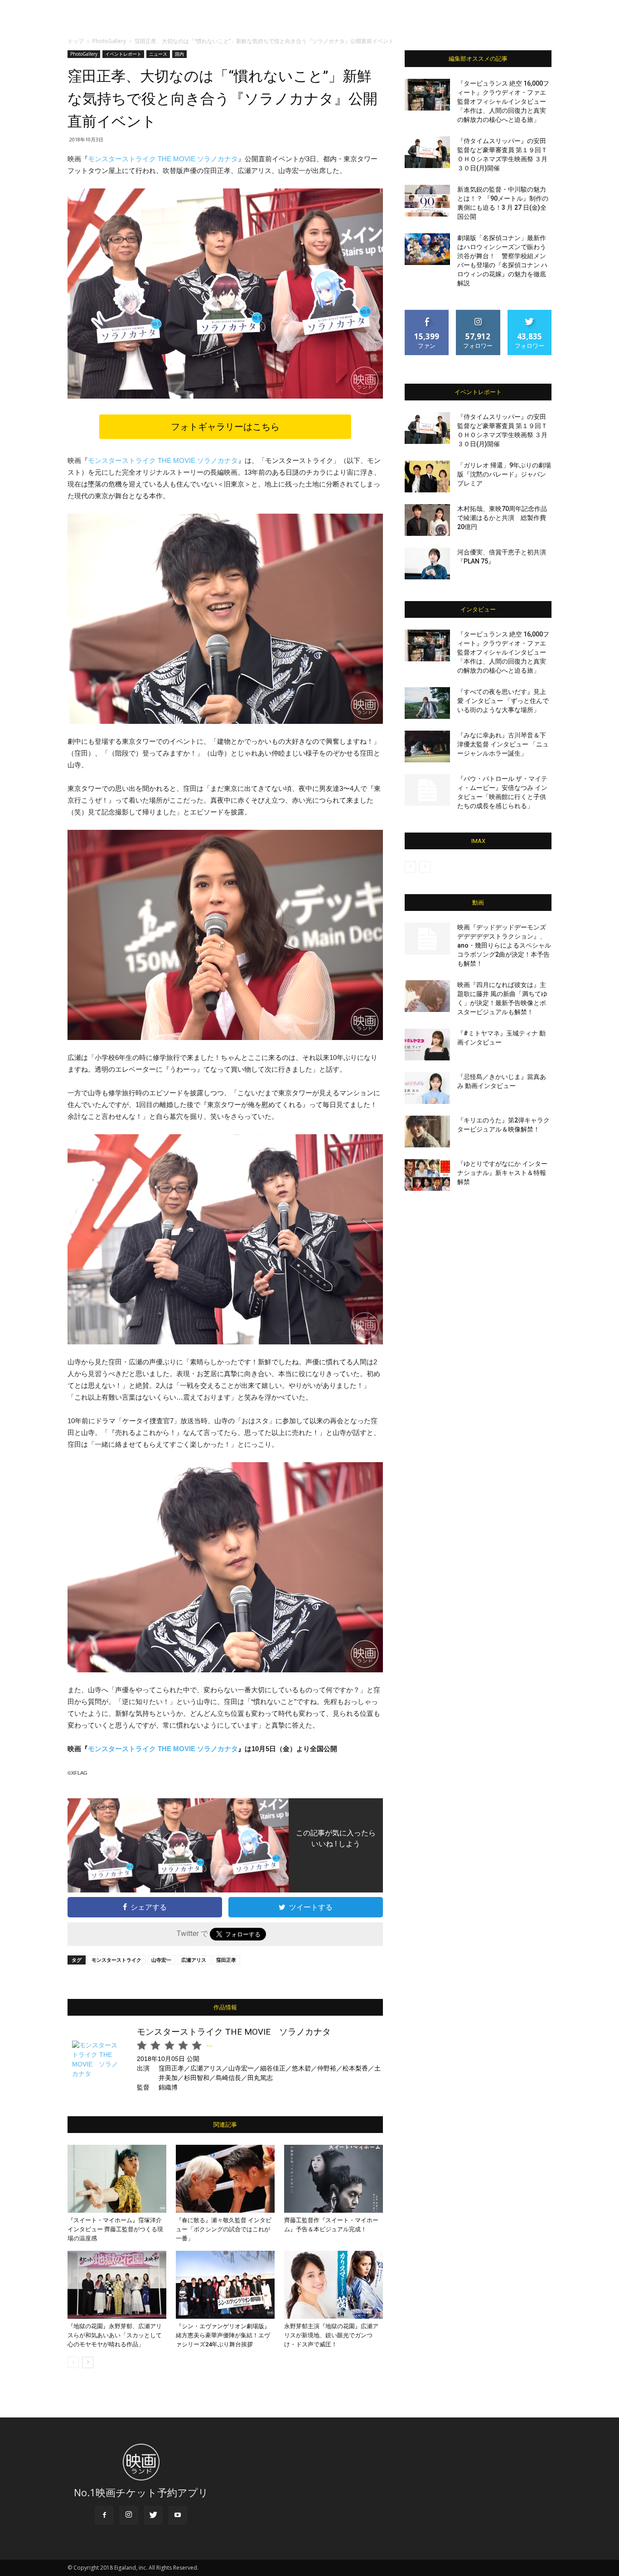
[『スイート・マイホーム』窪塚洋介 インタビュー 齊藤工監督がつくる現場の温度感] (117, 2179)
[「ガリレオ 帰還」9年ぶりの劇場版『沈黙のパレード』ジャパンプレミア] (427, 477)
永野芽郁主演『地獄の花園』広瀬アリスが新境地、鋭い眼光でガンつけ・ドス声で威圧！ (331, 2335)
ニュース (158, 54)
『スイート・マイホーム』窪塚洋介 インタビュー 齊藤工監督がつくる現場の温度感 (115, 2229)
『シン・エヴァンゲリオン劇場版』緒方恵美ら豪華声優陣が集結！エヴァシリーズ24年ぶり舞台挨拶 (223, 2335)
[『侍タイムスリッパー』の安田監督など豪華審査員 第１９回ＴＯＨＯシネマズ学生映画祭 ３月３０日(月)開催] (427, 152)
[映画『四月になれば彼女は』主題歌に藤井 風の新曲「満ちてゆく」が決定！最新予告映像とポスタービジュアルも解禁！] (427, 996)
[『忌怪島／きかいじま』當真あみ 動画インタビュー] (427, 1088)
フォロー (478, 313)
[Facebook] (104, 2515)
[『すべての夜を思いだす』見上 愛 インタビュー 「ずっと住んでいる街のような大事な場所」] (427, 703)
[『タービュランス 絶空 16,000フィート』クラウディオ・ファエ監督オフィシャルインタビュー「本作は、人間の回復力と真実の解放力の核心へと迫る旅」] (427, 95)
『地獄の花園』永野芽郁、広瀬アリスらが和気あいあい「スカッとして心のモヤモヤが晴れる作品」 (115, 2335)
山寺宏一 (161, 1960)
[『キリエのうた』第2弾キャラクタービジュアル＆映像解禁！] (427, 1132)
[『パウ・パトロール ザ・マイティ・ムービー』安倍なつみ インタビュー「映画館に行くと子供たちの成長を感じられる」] (427, 790)
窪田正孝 (226, 1960)
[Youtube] (178, 2515)
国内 (179, 54)
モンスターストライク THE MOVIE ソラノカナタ (163, 159)
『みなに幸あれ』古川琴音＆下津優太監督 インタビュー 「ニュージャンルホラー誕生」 (503, 744)
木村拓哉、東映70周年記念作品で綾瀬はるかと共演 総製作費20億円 (502, 518)
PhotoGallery (109, 41)
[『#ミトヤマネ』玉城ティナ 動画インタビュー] (427, 1045)
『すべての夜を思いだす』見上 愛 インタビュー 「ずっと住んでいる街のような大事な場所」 (503, 701)
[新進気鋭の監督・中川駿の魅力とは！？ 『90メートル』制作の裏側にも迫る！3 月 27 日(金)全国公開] (427, 201)
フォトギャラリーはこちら (225, 427)
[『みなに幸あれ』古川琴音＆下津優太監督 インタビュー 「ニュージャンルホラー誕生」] (427, 746)
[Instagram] (129, 2515)
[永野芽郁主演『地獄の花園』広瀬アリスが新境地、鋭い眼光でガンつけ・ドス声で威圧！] (334, 2285)
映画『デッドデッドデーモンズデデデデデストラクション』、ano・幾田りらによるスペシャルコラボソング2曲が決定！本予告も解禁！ (504, 945)
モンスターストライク (116, 1960)
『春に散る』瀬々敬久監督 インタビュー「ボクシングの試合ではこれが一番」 (224, 2229)
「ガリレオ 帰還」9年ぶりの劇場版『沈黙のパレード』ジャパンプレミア (504, 474)
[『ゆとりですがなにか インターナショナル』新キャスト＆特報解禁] (427, 1175)
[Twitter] (153, 2515)
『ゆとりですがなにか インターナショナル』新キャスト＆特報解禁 (502, 1173)
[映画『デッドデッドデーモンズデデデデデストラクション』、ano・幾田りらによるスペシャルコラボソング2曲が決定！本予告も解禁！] (427, 939)
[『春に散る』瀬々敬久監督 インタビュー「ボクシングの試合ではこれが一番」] (225, 2179)
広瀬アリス (194, 1960)
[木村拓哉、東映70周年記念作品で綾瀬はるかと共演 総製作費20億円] (427, 520)
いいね (427, 313)
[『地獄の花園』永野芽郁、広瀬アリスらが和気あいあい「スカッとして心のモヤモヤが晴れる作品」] (117, 2285)
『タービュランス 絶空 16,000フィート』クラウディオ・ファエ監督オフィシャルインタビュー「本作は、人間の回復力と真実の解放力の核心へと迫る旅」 (503, 101)
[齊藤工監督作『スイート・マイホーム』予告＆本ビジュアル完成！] (334, 2179)
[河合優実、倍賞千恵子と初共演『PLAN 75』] (427, 563)
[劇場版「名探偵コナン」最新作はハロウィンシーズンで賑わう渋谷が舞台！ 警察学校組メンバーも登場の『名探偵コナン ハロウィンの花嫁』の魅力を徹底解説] (427, 249)
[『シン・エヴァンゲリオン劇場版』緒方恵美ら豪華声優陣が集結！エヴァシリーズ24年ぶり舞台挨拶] (225, 2285)
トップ (76, 41)
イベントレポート (123, 54)
